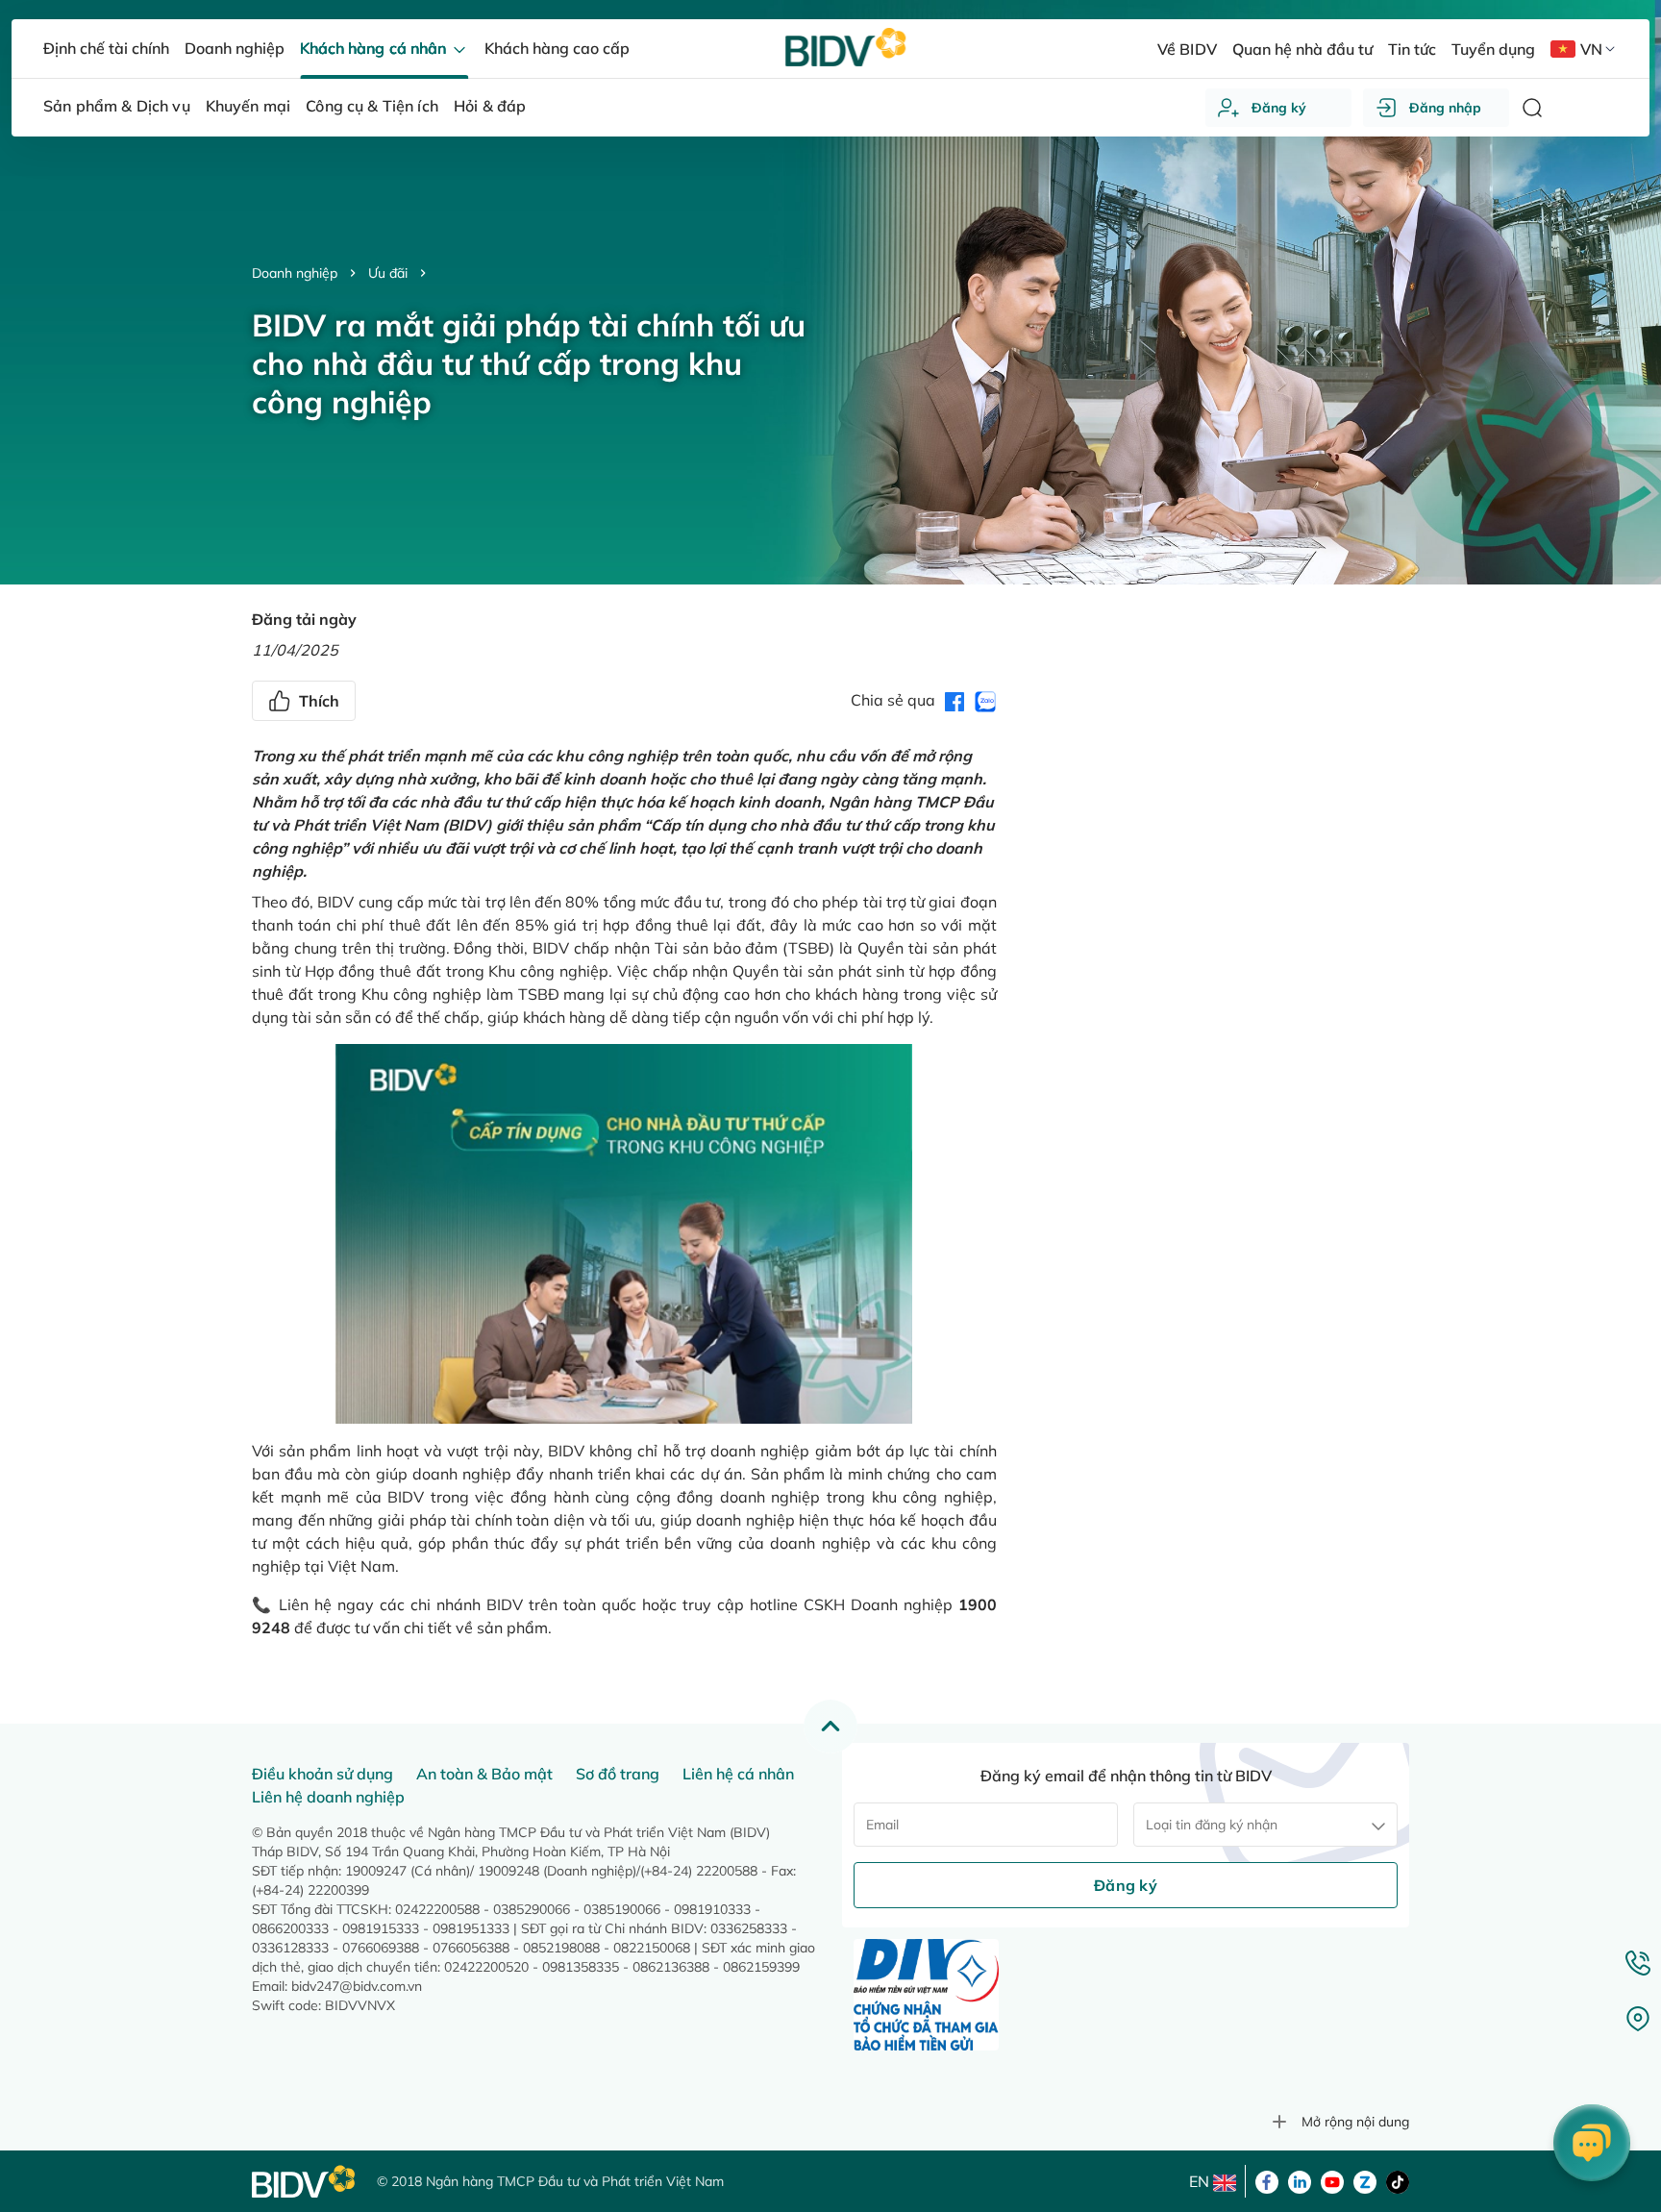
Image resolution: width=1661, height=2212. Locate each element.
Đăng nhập (1445, 108)
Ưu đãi (388, 273)
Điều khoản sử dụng (322, 1774)
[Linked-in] (1300, 2180)
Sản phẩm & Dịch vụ (117, 106)
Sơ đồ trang (618, 1774)
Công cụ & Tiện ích (372, 106)
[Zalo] (1365, 2180)
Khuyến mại (248, 106)
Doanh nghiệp (295, 273)
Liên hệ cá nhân (738, 1774)
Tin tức (1412, 49)
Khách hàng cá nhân (374, 48)
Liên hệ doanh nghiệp (328, 1797)
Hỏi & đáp (490, 106)
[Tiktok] (1398, 2180)
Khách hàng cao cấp (557, 48)
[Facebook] (1267, 2180)
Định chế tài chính (106, 48)
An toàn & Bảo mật (484, 1774)
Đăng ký (1279, 108)
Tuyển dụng (1493, 49)
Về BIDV (1187, 49)
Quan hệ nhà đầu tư (1302, 49)
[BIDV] (305, 2182)
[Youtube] (1332, 2180)
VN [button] (1591, 49)
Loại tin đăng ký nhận (1212, 1825)
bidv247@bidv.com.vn (357, 1986)
